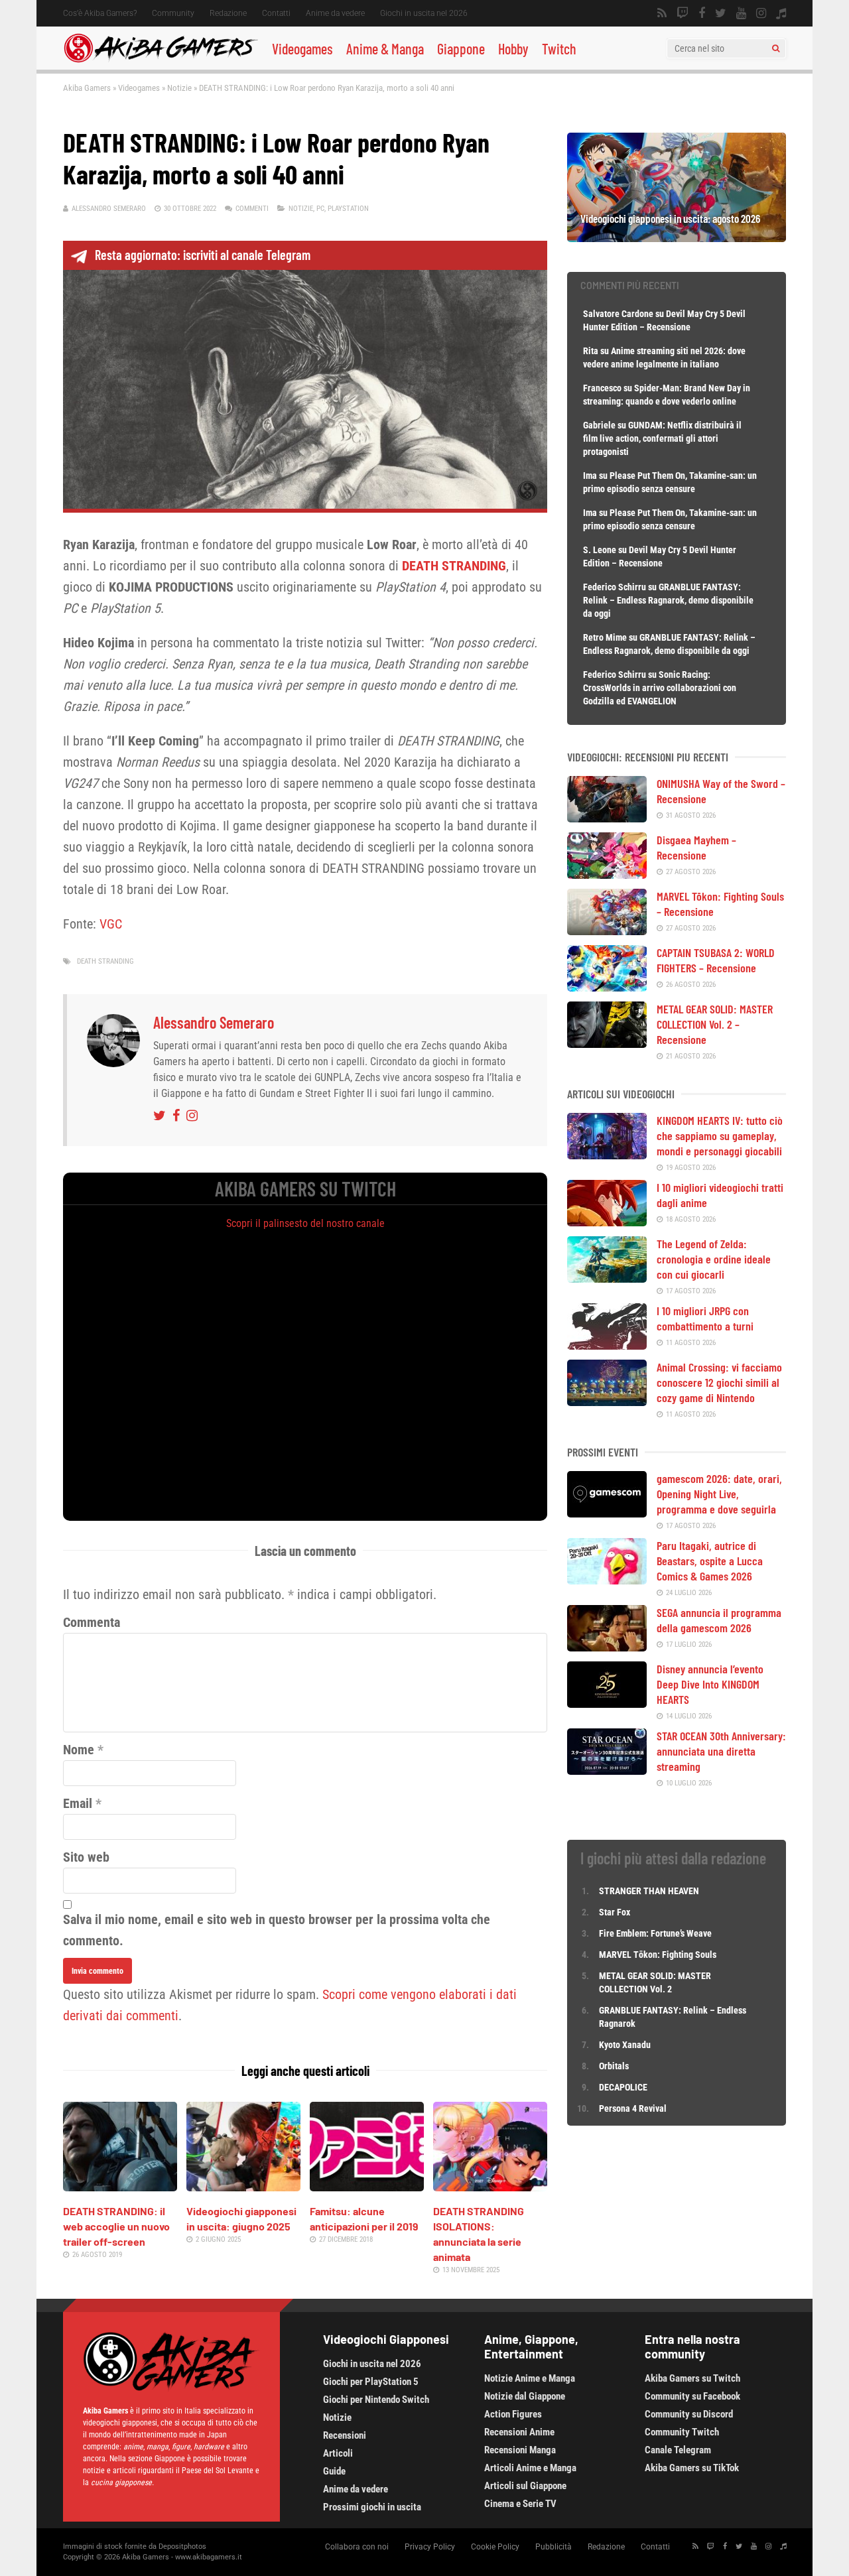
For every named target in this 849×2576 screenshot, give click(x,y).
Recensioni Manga (520, 2450)
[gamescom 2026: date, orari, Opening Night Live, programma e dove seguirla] (607, 1513)
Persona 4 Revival (633, 2108)
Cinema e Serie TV (520, 2504)
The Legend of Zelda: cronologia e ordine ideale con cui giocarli (714, 1259)
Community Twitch (682, 2432)
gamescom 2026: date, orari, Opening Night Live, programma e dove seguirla (719, 1494)
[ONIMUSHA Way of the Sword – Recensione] (607, 818)
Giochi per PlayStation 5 (371, 2382)
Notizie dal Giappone (525, 2396)
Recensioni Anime (519, 2432)
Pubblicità (554, 2547)
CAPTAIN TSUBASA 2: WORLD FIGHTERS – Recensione (716, 960)
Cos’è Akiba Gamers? (100, 13)
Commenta (92, 1622)
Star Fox (615, 1912)
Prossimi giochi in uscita (372, 2507)
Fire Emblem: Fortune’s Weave (655, 1933)
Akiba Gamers (87, 88)
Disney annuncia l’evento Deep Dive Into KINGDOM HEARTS (710, 1684)
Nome (79, 1750)
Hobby (513, 48)
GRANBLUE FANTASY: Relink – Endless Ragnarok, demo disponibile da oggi (668, 600)
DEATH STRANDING (105, 961)
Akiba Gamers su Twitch (692, 2378)
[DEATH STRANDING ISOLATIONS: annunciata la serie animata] (490, 2187)
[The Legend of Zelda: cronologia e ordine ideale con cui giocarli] (607, 1278)
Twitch (559, 48)
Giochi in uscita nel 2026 (424, 13)
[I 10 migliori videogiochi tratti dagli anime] (607, 1222)
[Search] (776, 48)
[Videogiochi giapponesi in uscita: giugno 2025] (243, 2187)
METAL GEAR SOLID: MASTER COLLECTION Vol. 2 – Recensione (715, 1024)
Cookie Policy (495, 2547)
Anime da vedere (335, 13)
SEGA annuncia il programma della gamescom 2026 (719, 1620)
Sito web (86, 1857)
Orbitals (614, 2066)
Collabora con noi (357, 2547)
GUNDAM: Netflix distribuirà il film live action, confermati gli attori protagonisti (662, 438)
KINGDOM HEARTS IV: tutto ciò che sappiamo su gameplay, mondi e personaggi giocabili (720, 1135)
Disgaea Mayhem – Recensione (696, 847)
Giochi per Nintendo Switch (376, 2400)
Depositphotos (182, 2546)
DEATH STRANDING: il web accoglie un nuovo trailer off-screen (116, 2226)
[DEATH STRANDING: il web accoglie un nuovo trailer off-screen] (120, 2187)
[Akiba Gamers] (161, 60)
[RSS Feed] (662, 13)
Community (173, 13)
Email (78, 1803)
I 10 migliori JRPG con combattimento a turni (705, 1318)
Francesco (602, 388)
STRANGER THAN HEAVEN (649, 1891)
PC (320, 209)
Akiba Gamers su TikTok (692, 2468)
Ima (590, 476)
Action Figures (513, 2414)
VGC (111, 924)
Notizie (179, 88)
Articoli (338, 2453)
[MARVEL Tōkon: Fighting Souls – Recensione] (607, 931)
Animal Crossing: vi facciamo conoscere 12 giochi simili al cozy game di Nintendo (719, 1382)
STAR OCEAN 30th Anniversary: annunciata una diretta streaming (721, 1751)
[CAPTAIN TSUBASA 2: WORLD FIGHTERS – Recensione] (607, 987)
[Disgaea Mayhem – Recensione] (607, 874)
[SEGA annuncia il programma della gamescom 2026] (607, 1647)
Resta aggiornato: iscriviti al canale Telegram (203, 255)
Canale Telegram (678, 2450)
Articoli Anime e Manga (530, 2468)
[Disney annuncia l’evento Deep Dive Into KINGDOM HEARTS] (607, 1703)
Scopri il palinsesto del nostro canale (305, 1223)
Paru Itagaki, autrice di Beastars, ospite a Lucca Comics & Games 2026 (710, 1561)
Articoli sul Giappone (525, 2486)
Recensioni (345, 2435)
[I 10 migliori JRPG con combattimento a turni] (607, 1345)
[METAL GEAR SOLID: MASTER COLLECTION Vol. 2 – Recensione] (607, 1043)
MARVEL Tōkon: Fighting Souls (659, 1955)
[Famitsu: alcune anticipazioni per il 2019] (367, 2187)
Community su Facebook (692, 2396)
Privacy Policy (430, 2547)
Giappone (461, 48)
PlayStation (348, 209)
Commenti (252, 209)
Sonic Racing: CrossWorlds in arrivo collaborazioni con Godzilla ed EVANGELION (660, 688)
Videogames (302, 48)
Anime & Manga (385, 48)
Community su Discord (689, 2414)
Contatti (276, 13)
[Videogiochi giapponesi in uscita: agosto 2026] (677, 237)
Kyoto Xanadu (625, 2045)
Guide (334, 2471)
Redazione (228, 13)
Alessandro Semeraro (109, 209)
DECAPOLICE (623, 2087)
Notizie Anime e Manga (530, 2378)
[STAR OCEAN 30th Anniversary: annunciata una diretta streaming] (607, 1770)
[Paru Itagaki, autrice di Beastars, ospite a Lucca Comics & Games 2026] (607, 1580)
